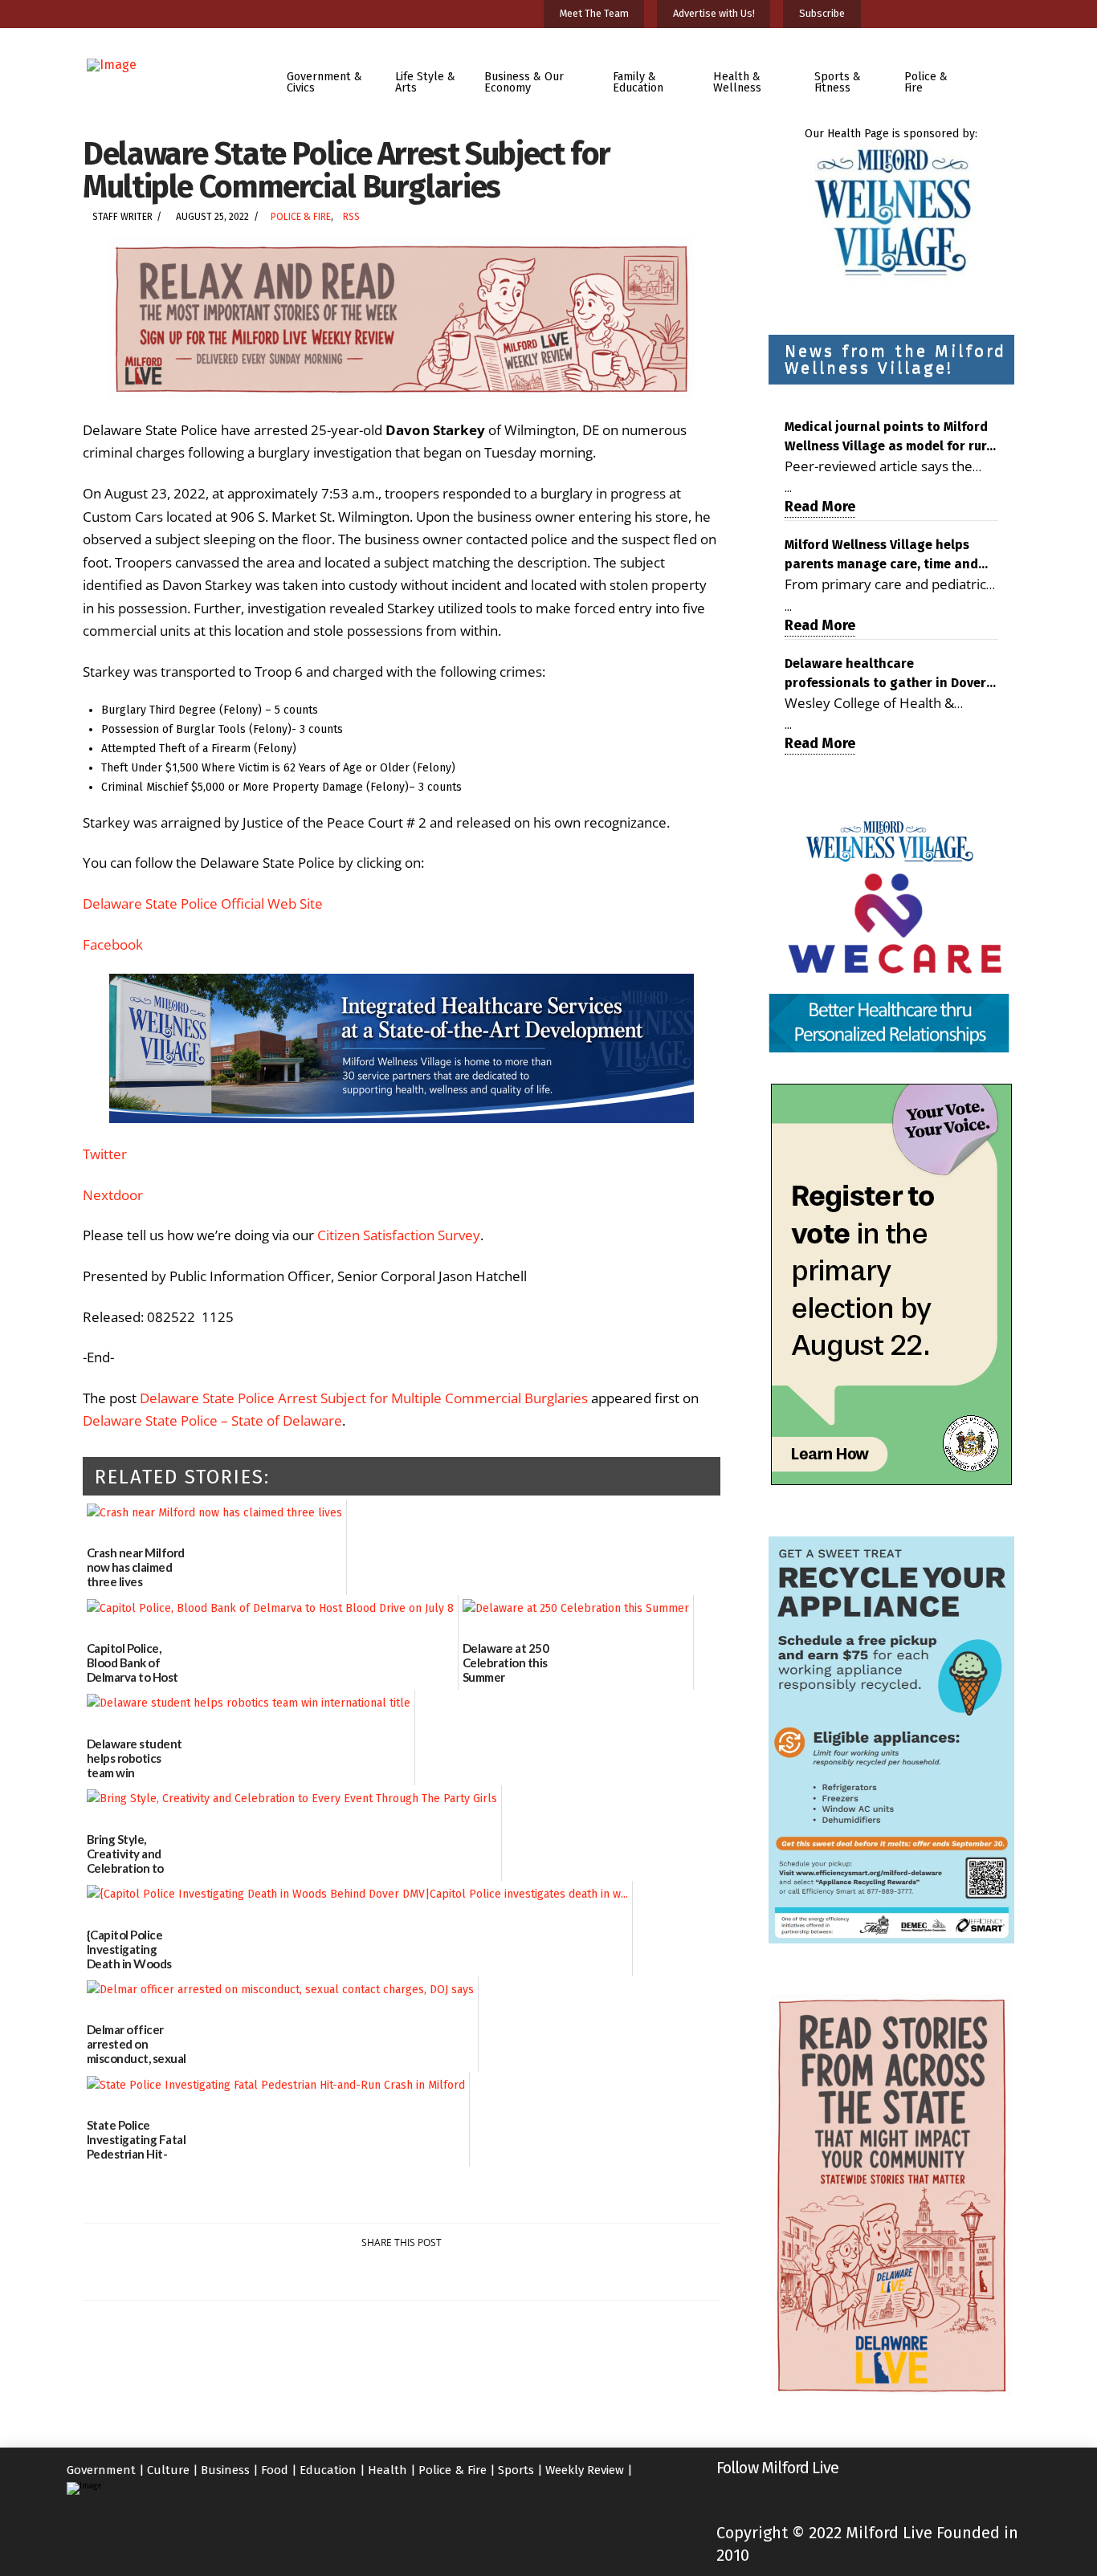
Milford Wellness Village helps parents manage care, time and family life (881, 555)
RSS (351, 217)
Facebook (113, 944)
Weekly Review (585, 2470)
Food (275, 2470)
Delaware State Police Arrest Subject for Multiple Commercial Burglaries (364, 1398)
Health (387, 2470)
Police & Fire (301, 217)
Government (101, 2470)
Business (225, 2470)
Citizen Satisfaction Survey (399, 1235)
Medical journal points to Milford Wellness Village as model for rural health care (891, 437)
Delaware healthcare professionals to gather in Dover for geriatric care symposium (885, 674)
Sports (516, 2470)
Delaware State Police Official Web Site (203, 903)
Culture (168, 2470)
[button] (1001, 71)
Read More (820, 507)
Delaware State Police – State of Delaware (212, 1420)
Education (328, 2470)
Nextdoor (113, 1195)
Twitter (105, 1154)
